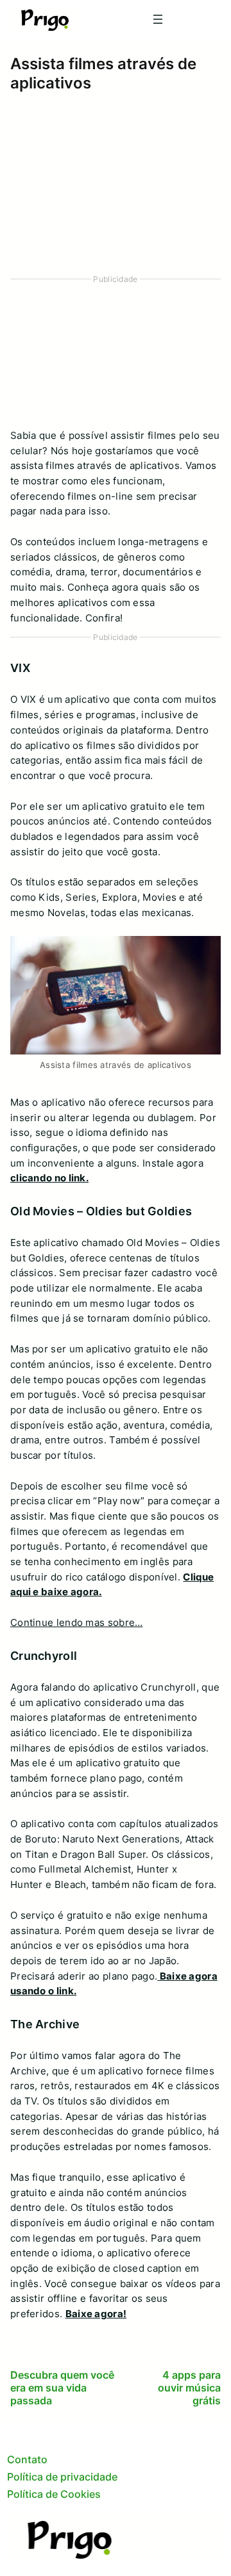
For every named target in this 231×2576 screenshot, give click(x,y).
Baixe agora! (96, 2314)
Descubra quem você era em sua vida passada (62, 2388)
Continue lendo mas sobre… (77, 1623)
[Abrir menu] (158, 19)
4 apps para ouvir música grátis (189, 2388)
